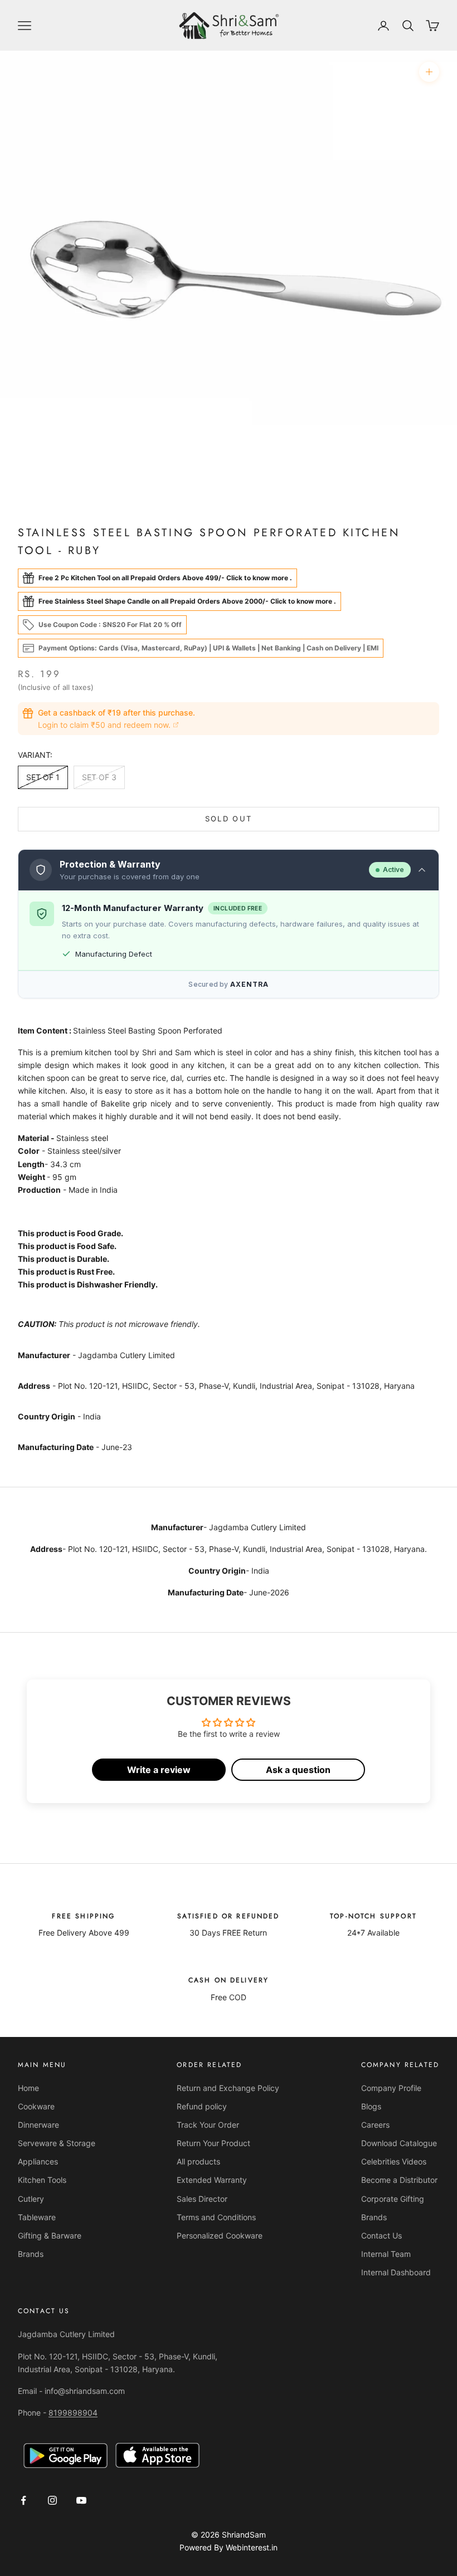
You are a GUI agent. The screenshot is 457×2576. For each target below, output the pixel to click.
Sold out (229, 819)
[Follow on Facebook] (23, 2500)
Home (28, 2088)
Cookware (36, 2106)
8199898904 (73, 2413)
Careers (375, 2125)
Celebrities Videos (394, 2161)
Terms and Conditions (216, 2217)
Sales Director (202, 2199)
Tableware (37, 2217)
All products (198, 2161)
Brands (31, 2254)
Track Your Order (208, 2125)
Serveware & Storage (57, 2143)
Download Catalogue (399, 2143)
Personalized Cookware (220, 2235)
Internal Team (386, 2254)
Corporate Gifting (393, 2199)
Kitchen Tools (42, 2180)
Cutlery (31, 2199)
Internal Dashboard (396, 2272)
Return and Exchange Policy (228, 2088)
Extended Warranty (212, 2180)
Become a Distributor (399, 2180)
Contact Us (381, 2235)
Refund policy (202, 2106)
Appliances (38, 2161)
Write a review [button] (159, 1770)
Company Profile (391, 2088)
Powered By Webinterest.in (229, 2547)
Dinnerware (38, 2125)
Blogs (371, 2106)
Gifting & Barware (50, 2235)
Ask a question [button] (298, 1770)
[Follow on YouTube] (81, 2500)
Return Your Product (213, 2143)
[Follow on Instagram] (52, 2500)
